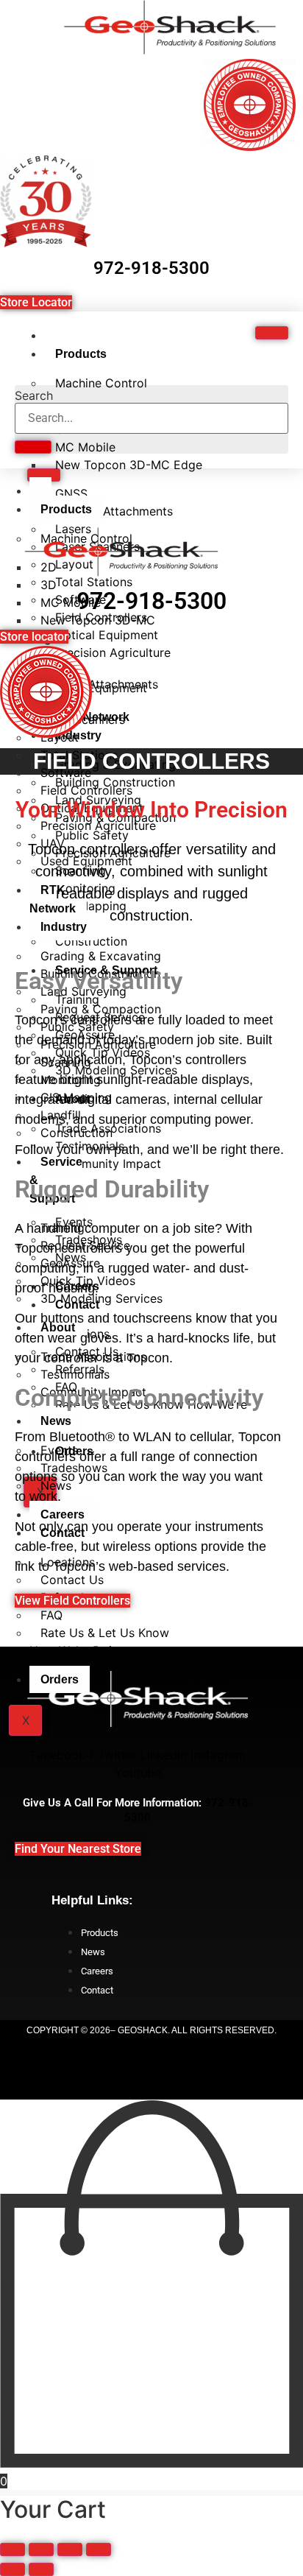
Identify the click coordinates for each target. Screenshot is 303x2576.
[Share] (70, 2549)
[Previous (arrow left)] (13, 2569)
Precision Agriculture (113, 652)
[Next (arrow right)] (41, 2569)
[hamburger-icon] (272, 333)
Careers (63, 1514)
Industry (64, 927)
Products (81, 354)
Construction (76, 1133)
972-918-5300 (151, 268)
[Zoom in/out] (13, 2549)
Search (34, 395)
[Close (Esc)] (99, 2549)
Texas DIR (152, 2055)
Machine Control (101, 383)
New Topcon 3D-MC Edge (129, 465)
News (56, 1421)
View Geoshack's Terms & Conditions (152, 2078)
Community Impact (108, 1164)
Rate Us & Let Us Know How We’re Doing (146, 1413)
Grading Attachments (114, 511)
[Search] (33, 447)
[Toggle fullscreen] (41, 2549)
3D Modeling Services (101, 1298)
